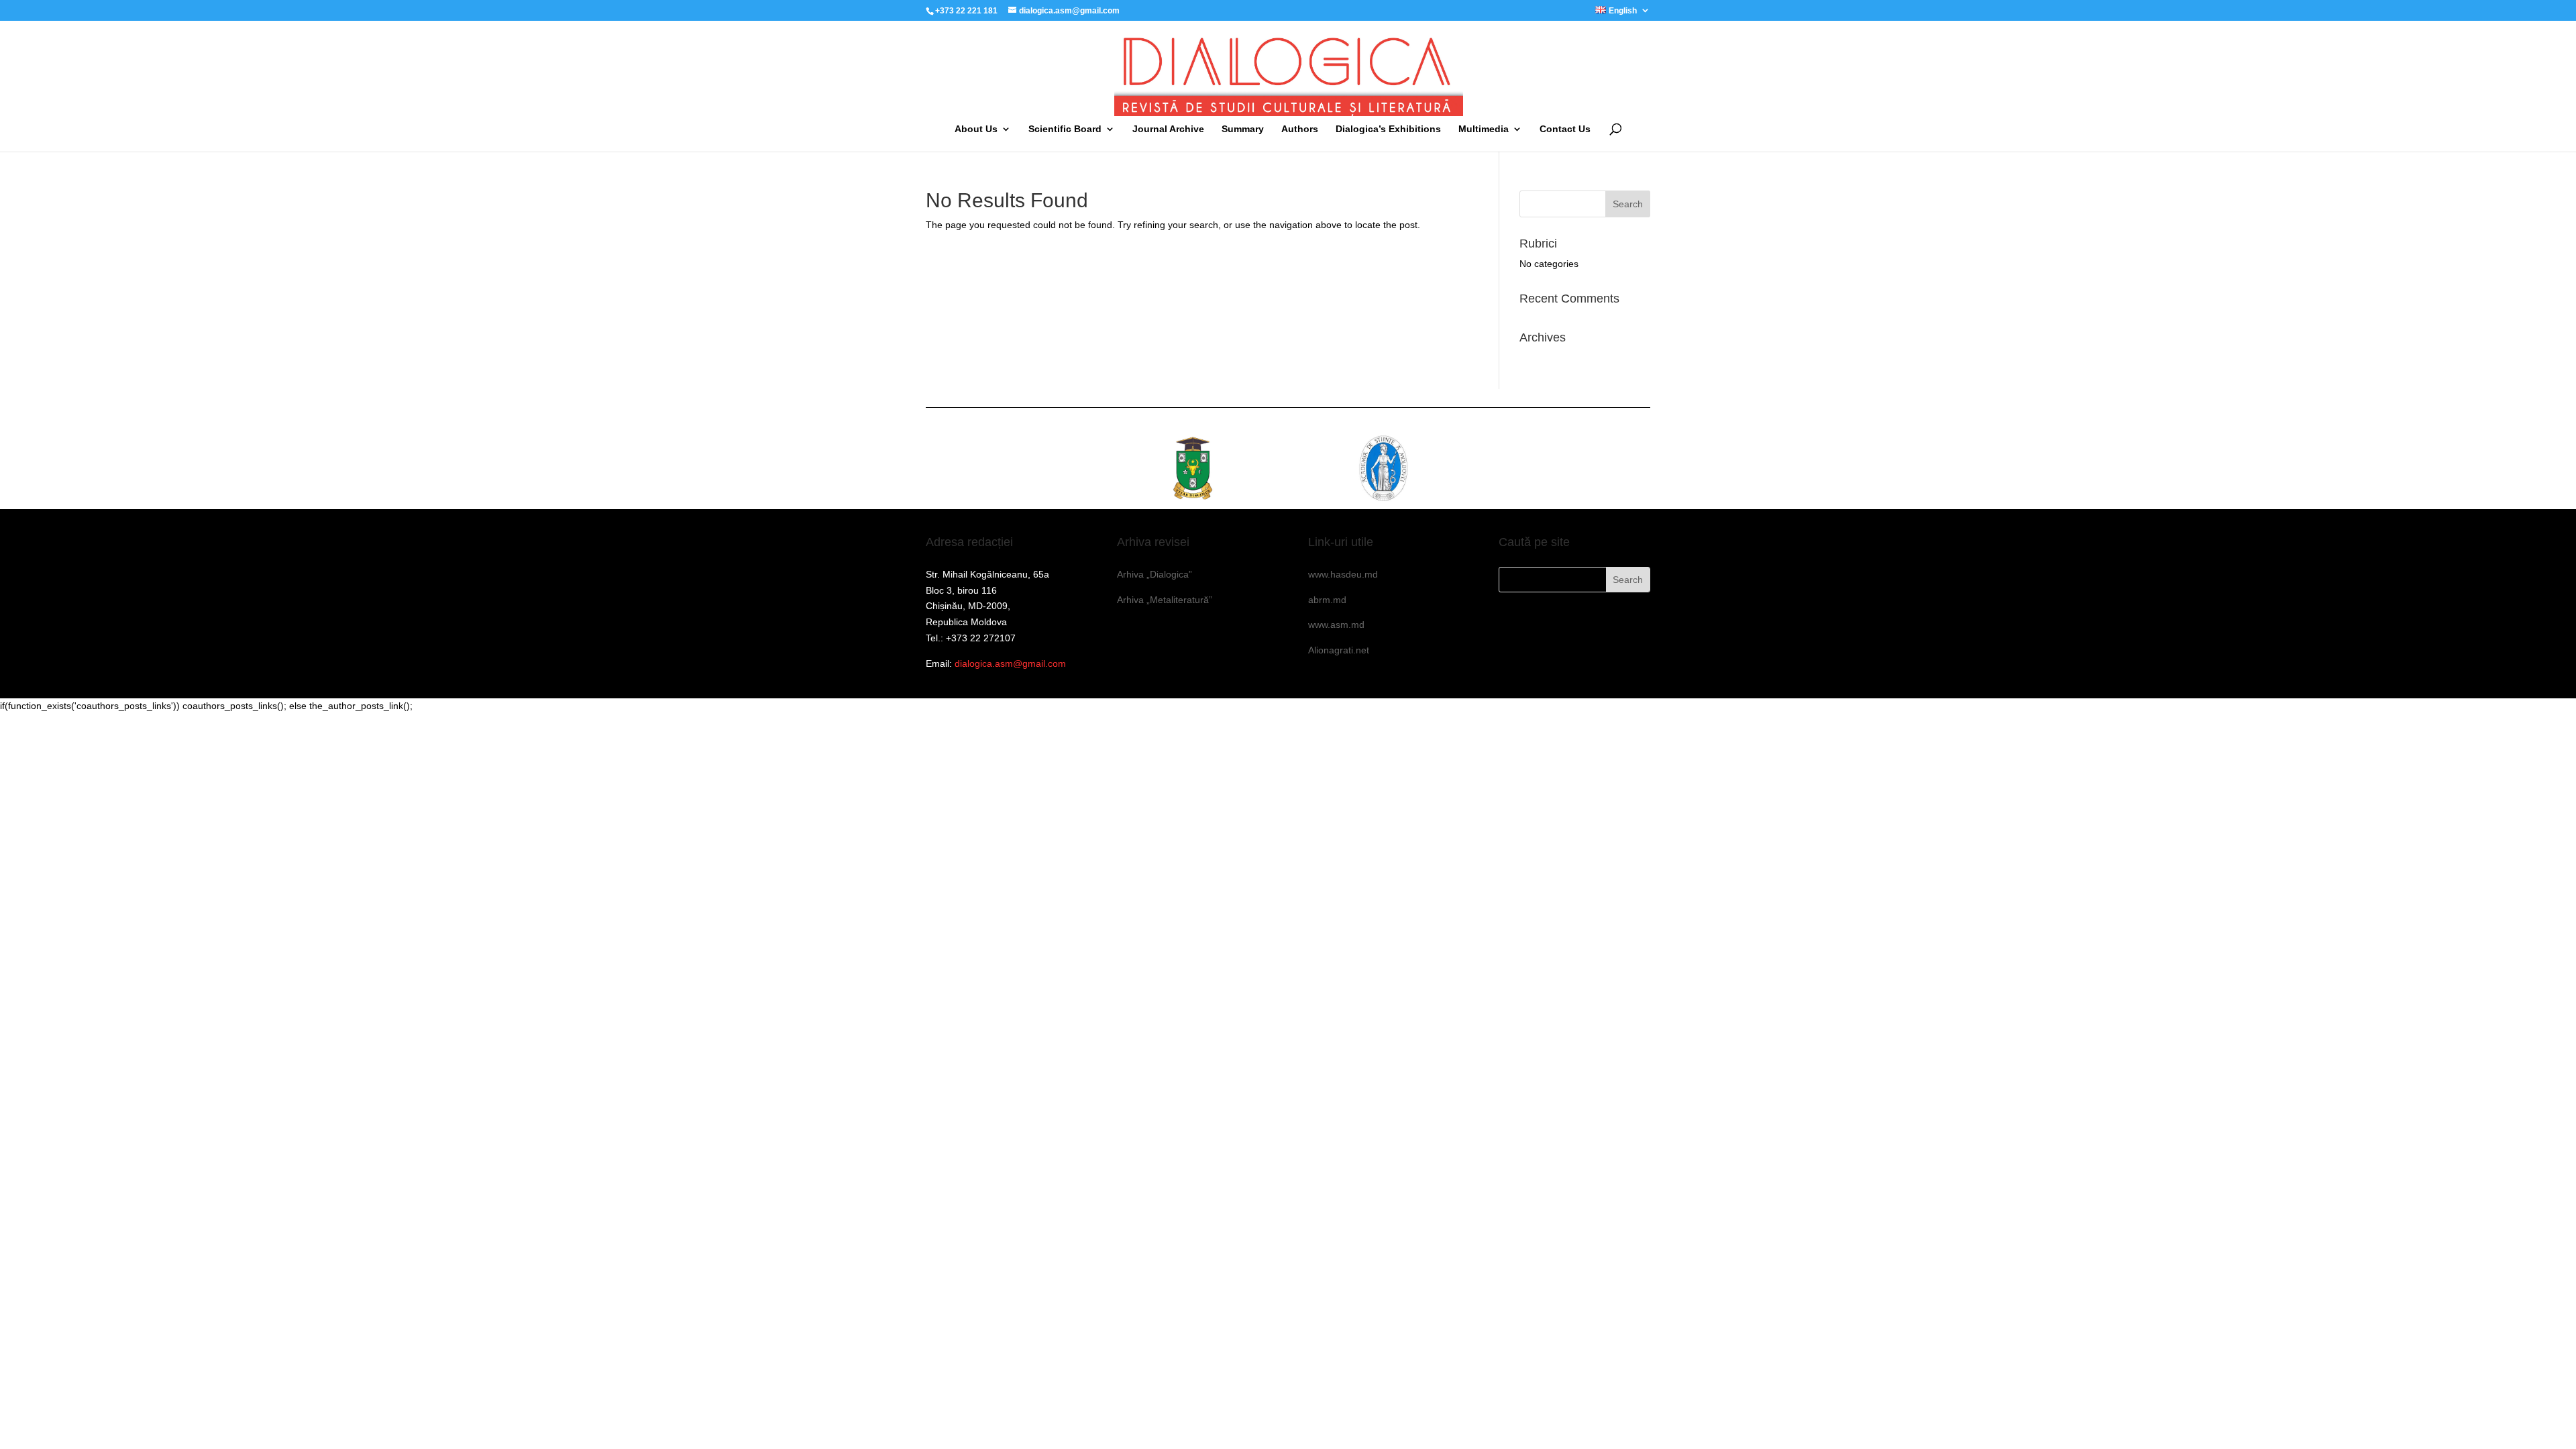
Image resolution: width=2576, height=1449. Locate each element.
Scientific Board (1065, 129)
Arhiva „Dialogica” (1155, 574)
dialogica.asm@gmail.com (1010, 663)
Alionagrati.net (1339, 650)
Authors (1300, 129)
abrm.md (1327, 600)
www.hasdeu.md (1343, 574)
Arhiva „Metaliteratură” (1165, 600)
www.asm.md (1336, 625)
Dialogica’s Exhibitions (1388, 129)
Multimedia (1484, 129)
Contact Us (1565, 129)
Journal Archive (1168, 129)
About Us (976, 129)
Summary (1243, 129)
